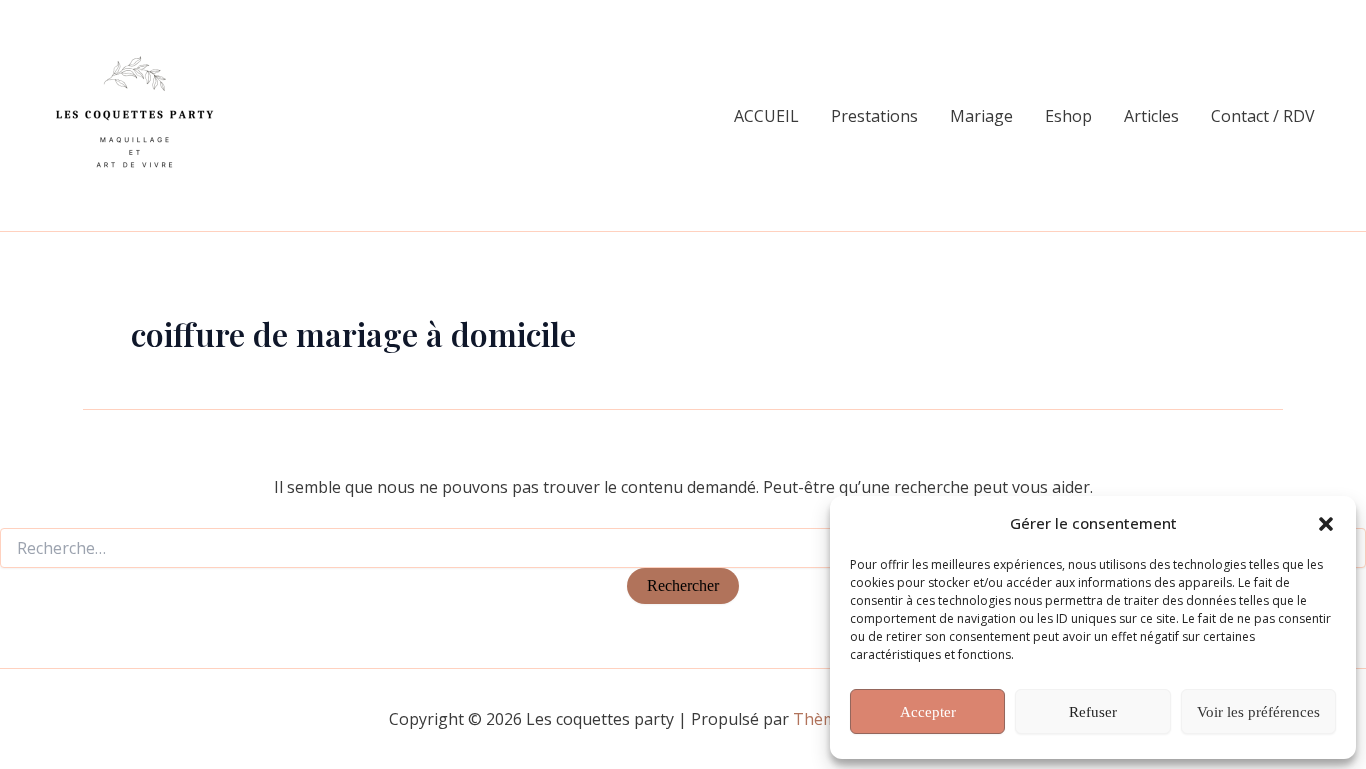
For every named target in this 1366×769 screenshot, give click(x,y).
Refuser (1093, 712)
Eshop (1068, 116)
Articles (1151, 116)
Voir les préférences (1258, 712)
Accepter (928, 712)
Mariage (981, 116)
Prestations (874, 116)
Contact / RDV (1263, 116)
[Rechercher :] (683, 548)
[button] (1326, 524)
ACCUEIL (766, 116)
